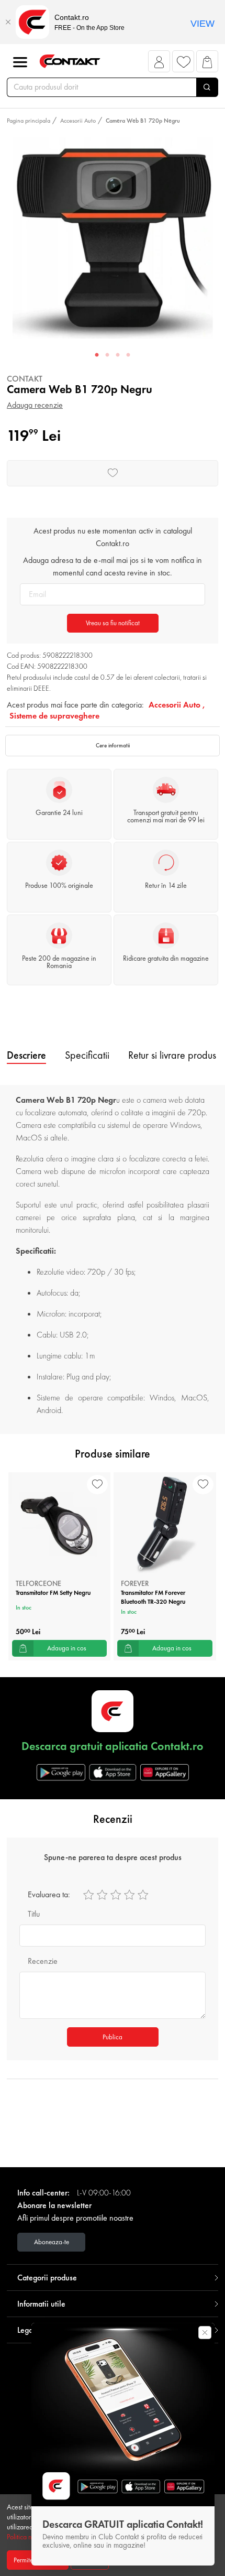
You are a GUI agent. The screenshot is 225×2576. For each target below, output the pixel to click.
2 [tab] (107, 355)
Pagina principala (29, 121)
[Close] (8, 22)
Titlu (34, 1914)
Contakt (25, 379)
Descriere (26, 1055)
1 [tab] (97, 355)
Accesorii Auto (78, 121)
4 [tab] (128, 355)
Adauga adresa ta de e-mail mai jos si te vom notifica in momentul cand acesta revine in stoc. (113, 566)
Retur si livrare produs (172, 1055)
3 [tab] (118, 355)
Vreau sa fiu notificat (113, 623)
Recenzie (43, 1961)
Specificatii (87, 1055)
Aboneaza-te (52, 2242)
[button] (159, 64)
